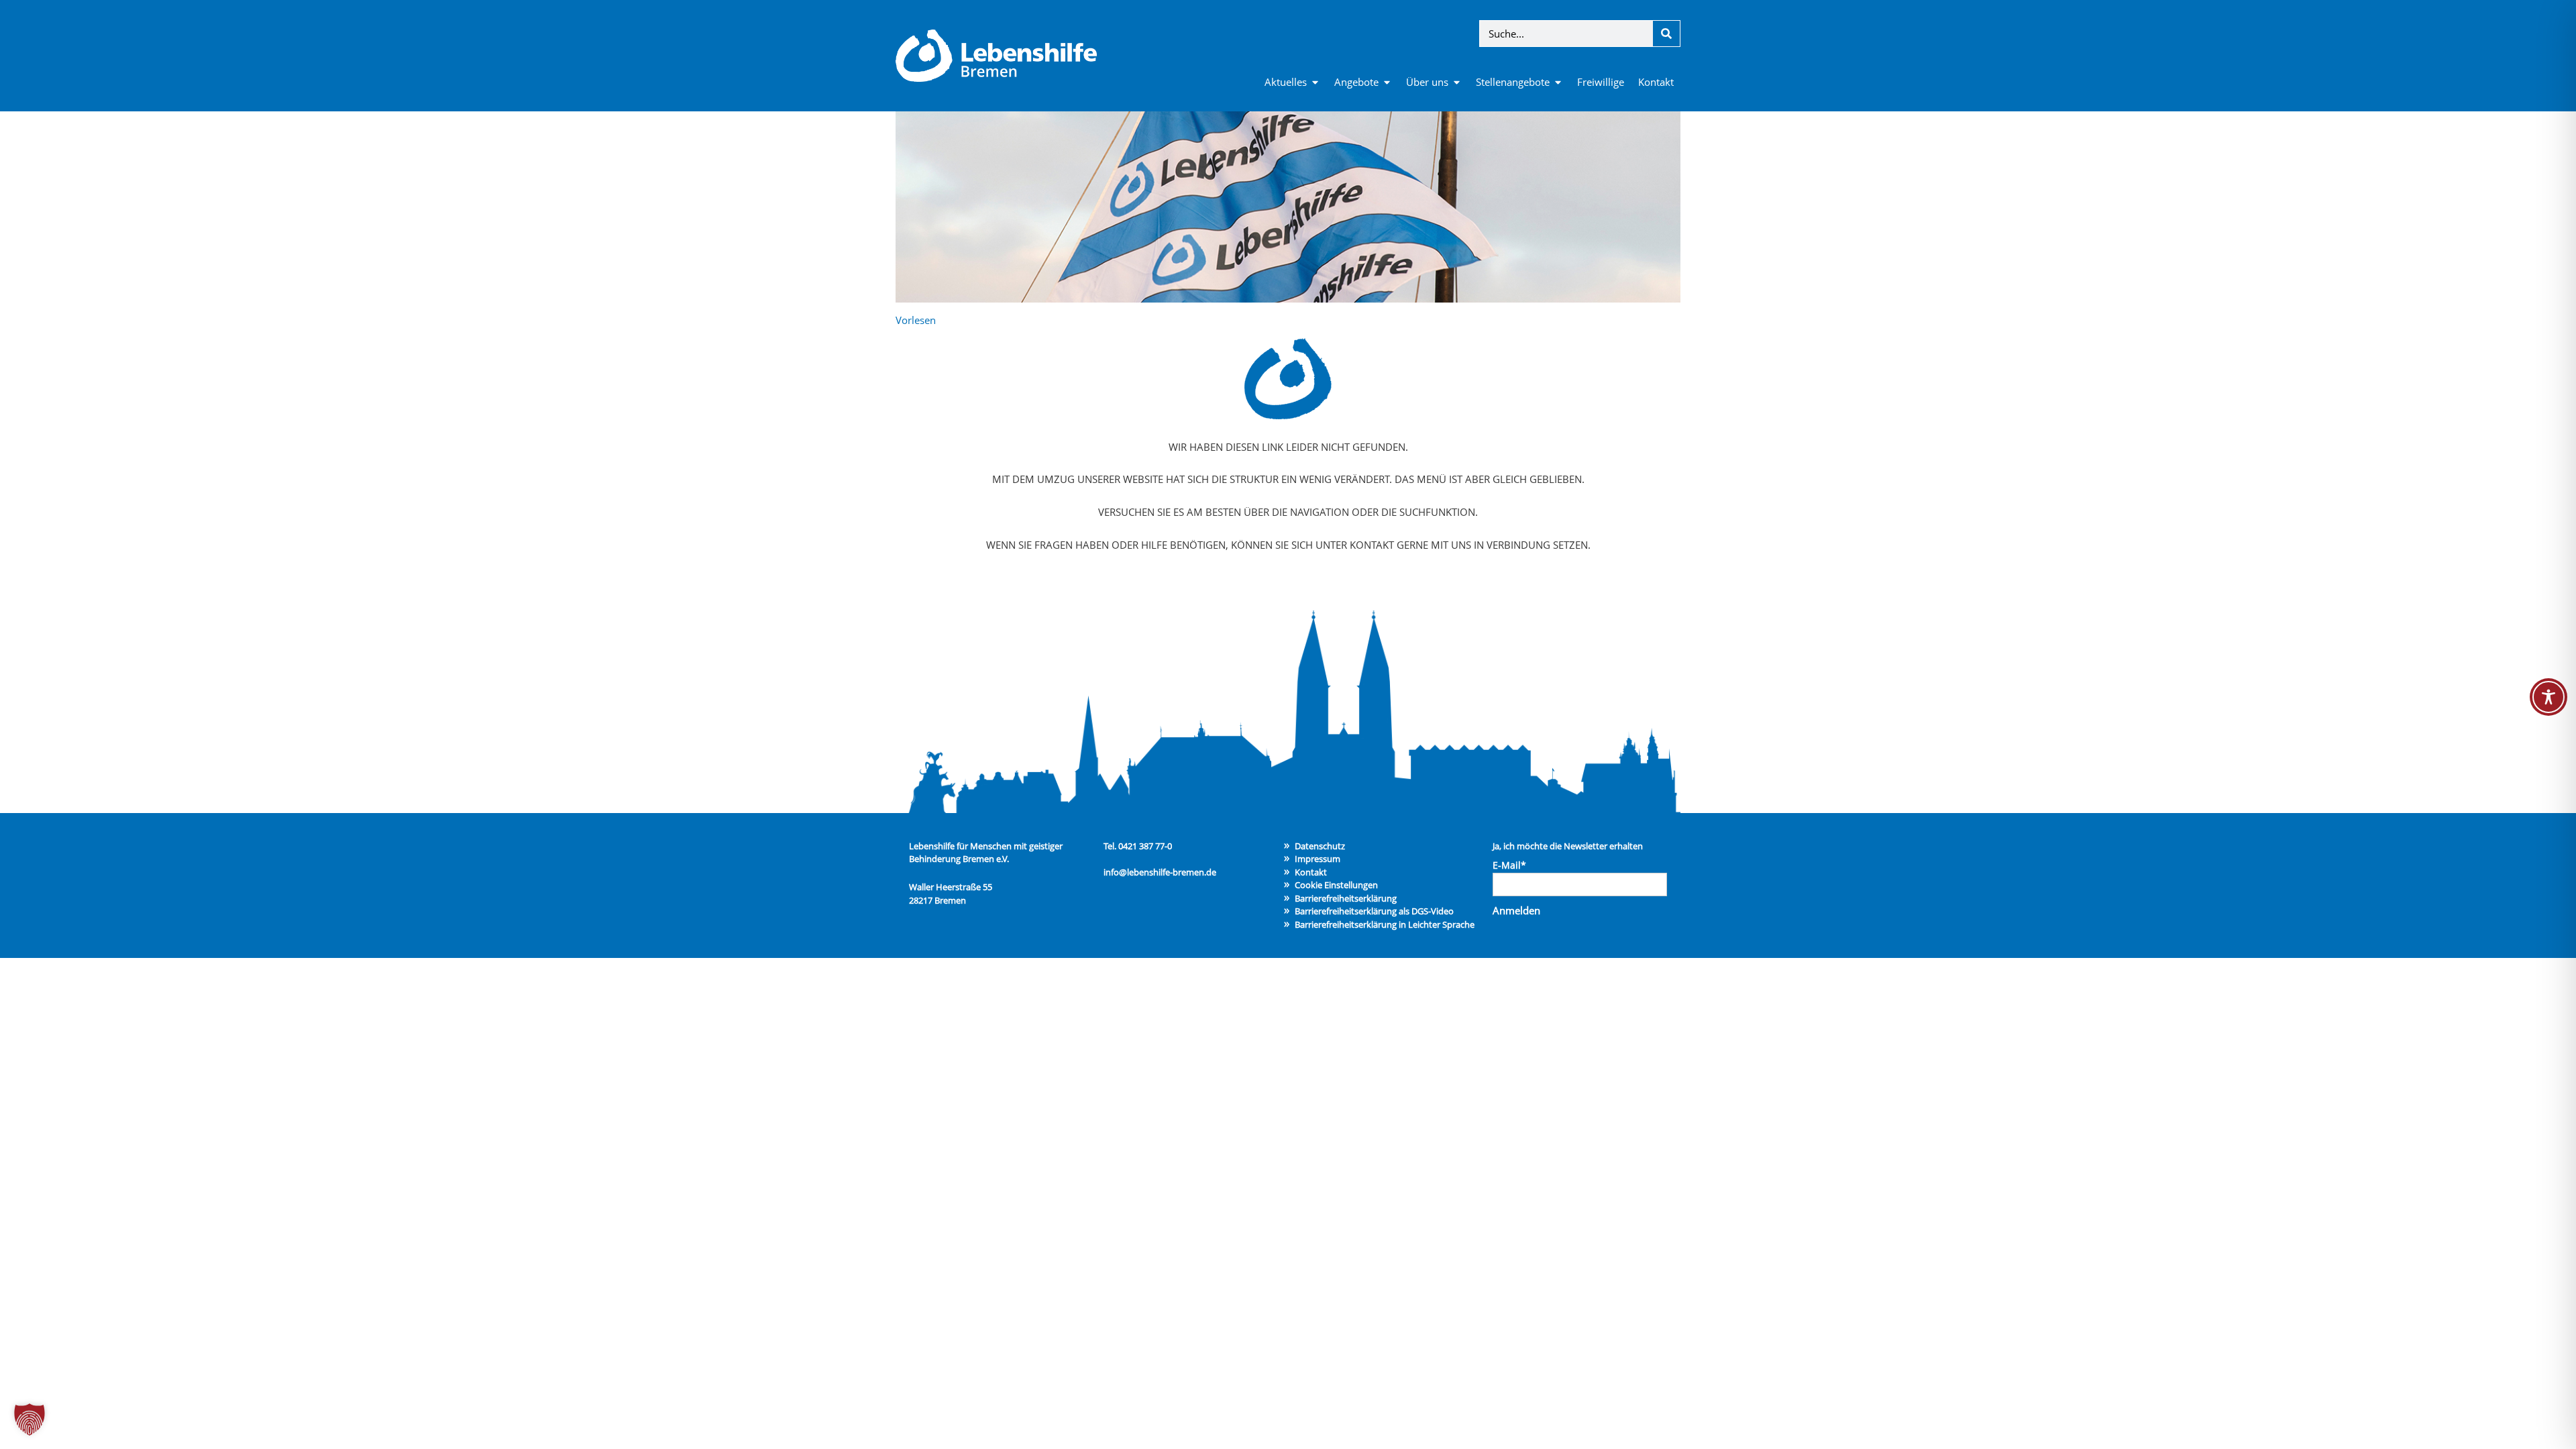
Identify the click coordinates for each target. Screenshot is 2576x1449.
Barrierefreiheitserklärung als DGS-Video (1374, 911)
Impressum (1318, 859)
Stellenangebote (1513, 82)
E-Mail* (1509, 865)
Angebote (1356, 82)
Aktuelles (1286, 82)
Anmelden (1516, 910)
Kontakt (1656, 82)
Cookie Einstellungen (1336, 885)
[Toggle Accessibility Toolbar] (2548, 697)
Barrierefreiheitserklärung (1346, 898)
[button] (30, 1419)
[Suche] (1666, 34)
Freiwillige (1601, 82)
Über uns (1427, 82)
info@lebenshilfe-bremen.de (1160, 872)
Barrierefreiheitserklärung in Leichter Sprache (1385, 924)
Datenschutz (1320, 846)
